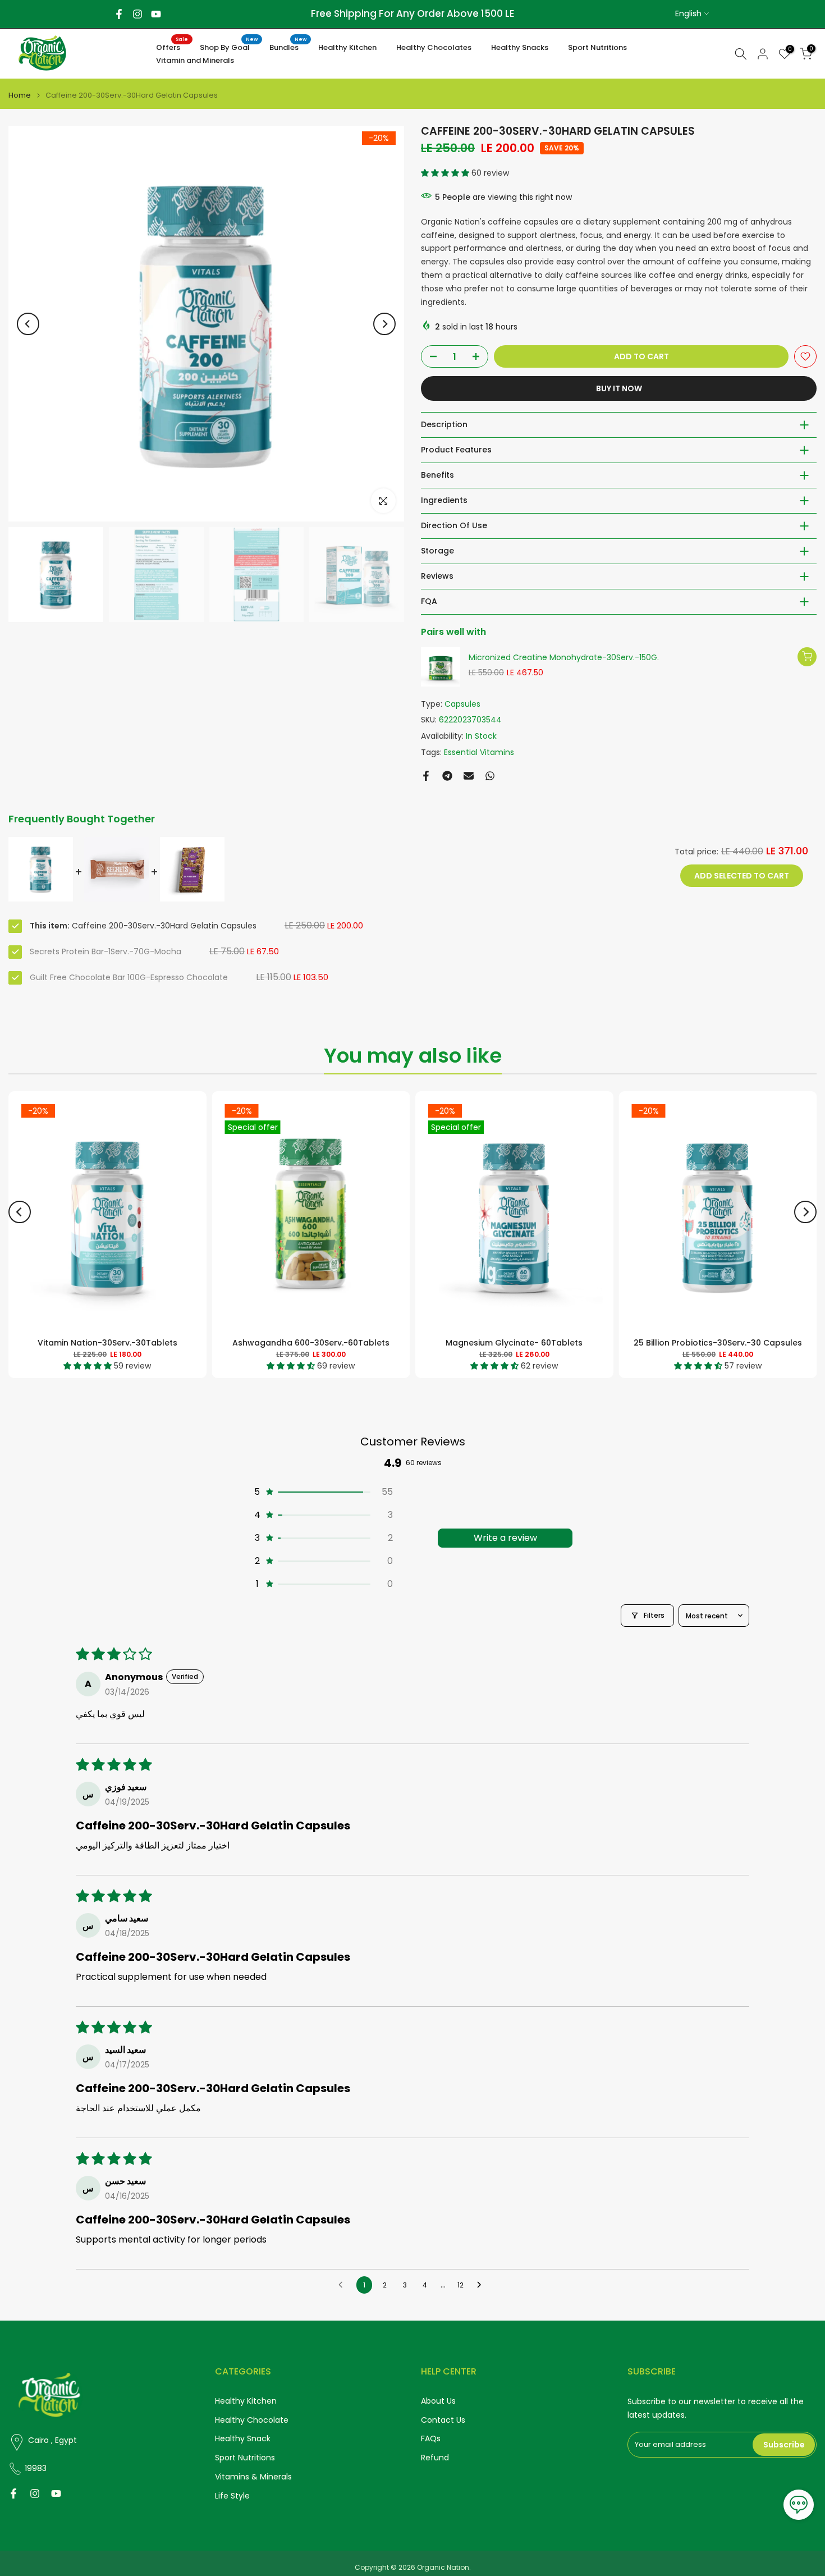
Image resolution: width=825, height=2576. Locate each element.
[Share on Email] (469, 776)
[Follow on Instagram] (137, 14)
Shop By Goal (229, 47)
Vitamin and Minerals (195, 60)
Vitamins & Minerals (253, 2477)
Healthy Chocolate (252, 2420)
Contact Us (443, 2420)
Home (20, 95)
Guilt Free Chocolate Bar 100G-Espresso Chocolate (129, 977)
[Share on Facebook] (426, 776)
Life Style (232, 2496)
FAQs (431, 2439)
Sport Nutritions (597, 47)
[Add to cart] (807, 657)
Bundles (288, 47)
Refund (435, 2458)
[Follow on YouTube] (156, 14)
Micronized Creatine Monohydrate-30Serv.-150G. (564, 658)
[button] (446, 173)
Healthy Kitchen (347, 47)
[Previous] (28, 324)
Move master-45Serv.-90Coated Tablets (140, 1343)
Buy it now (619, 388)
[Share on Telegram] (447, 776)
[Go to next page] (482, 2285)
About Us (438, 2401)
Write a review (505, 1538)
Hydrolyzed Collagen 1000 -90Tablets (547, 1343)
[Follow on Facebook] (119, 14)
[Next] (384, 324)
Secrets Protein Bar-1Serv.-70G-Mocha (106, 951)
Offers (172, 47)
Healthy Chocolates (434, 47)
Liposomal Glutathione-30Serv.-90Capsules (345, 1343)
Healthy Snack (243, 2439)
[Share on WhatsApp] (490, 776)
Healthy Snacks (520, 47)
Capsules (462, 704)
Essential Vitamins (479, 752)
